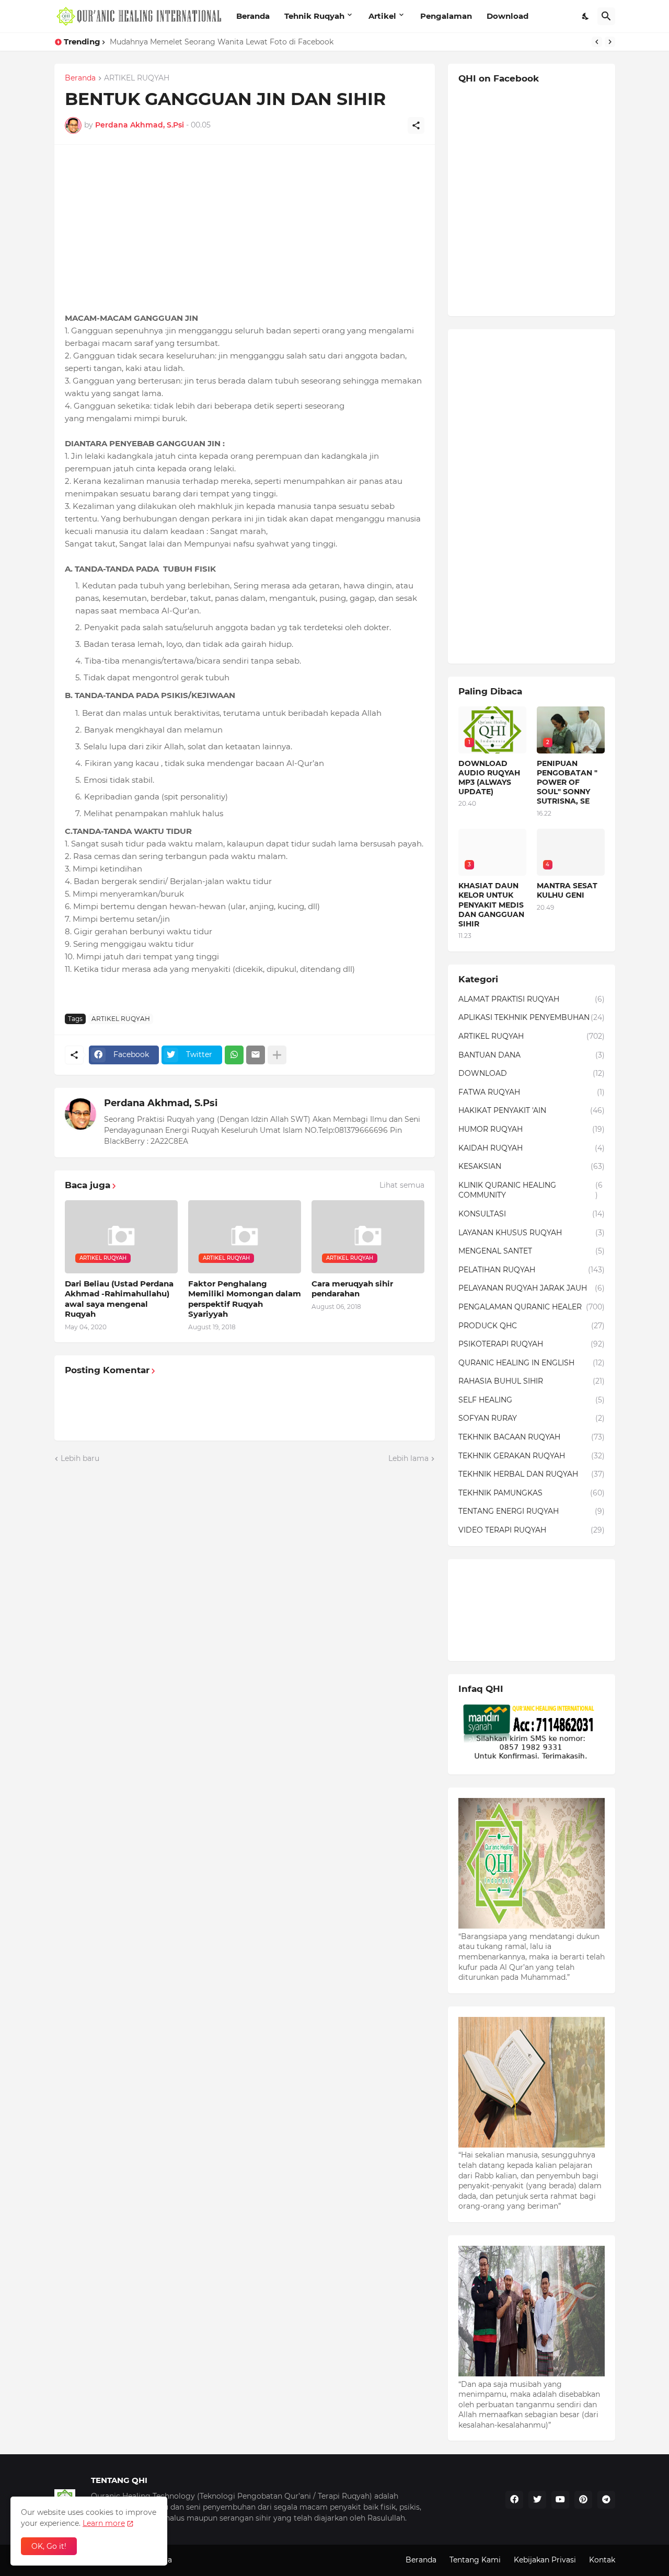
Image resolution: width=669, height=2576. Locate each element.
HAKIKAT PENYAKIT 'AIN (532, 1110)
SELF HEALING (532, 1400)
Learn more (104, 2523)
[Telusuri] (606, 16)
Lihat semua (402, 1185)
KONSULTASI (532, 1214)
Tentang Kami (475, 2560)
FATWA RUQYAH (532, 1092)
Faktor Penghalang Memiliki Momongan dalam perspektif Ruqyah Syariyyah (245, 1299)
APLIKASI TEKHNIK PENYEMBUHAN (532, 1017)
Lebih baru (80, 1458)
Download (507, 16)
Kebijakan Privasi (545, 2560)
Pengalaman (446, 16)
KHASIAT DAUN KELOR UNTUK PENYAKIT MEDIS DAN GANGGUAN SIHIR (244, 42)
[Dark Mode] (586, 16)
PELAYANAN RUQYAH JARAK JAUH (532, 1288)
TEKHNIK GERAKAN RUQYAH (532, 1456)
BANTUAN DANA (532, 1055)
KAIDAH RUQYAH (532, 1148)
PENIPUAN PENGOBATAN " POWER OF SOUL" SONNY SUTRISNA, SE (567, 782)
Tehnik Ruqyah (314, 16)
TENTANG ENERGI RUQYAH (532, 1511)
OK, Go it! (49, 2546)
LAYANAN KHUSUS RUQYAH (532, 1233)
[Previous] (597, 42)
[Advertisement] (245, 228)
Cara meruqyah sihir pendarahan (352, 1289)
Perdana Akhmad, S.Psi (161, 1103)
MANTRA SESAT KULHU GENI (567, 890)
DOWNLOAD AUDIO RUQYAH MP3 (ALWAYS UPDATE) (489, 778)
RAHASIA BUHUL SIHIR (532, 1381)
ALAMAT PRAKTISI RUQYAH (532, 999)
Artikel (382, 16)
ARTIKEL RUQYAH (137, 78)
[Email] (256, 1055)
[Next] (610, 42)
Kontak (602, 2560)
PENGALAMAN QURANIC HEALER (532, 1307)
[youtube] (560, 2500)
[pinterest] (583, 2500)
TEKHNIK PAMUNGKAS (532, 1493)
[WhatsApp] (234, 1055)
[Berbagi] (416, 125)
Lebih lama (408, 1458)
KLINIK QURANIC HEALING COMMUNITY (530, 1190)
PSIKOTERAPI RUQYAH (532, 1344)
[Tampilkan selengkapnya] (277, 1055)
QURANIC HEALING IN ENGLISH (532, 1363)
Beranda (253, 16)
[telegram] (606, 2500)
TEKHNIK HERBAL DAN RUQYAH (532, 1474)
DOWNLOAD (532, 1073)
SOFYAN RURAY (532, 1418)
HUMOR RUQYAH (532, 1129)
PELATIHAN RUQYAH (532, 1270)
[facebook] (514, 2500)
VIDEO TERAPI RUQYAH (532, 1530)
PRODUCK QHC (532, 1326)
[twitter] (537, 2500)
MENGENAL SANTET (532, 1251)
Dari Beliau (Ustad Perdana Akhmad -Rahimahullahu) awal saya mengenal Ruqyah (119, 1299)
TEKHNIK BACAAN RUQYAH (532, 1437)
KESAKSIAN (532, 1166)
